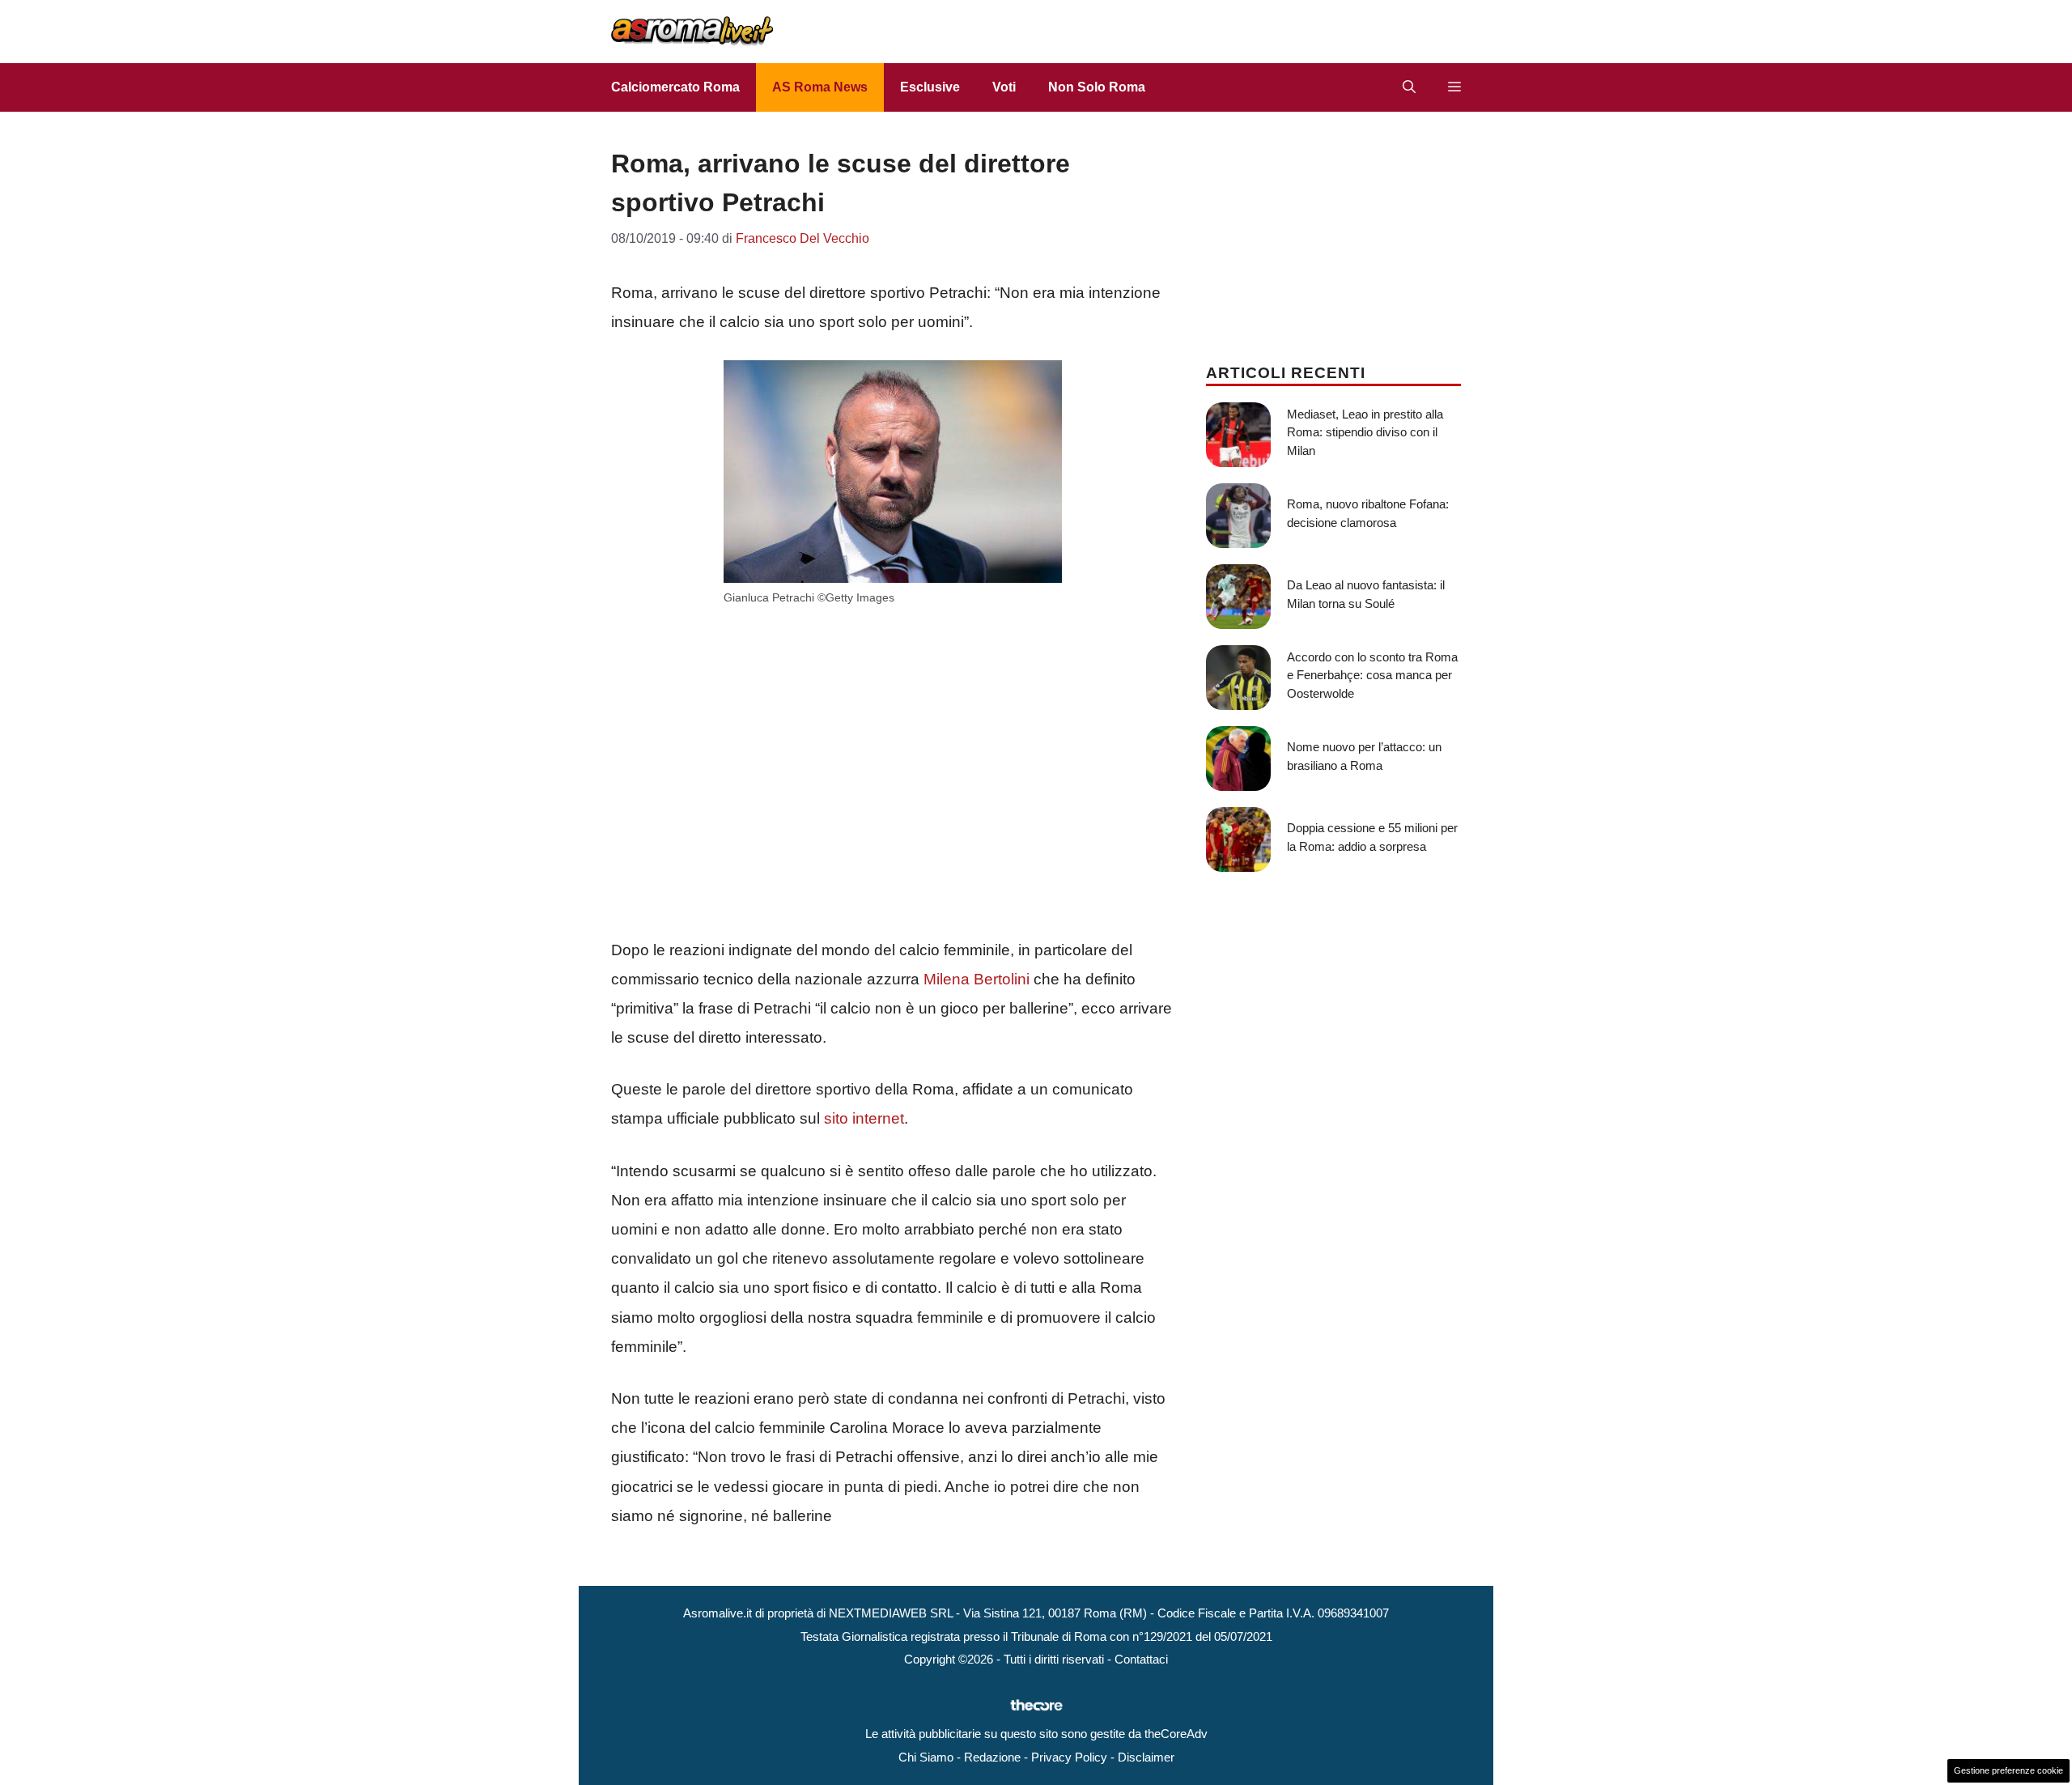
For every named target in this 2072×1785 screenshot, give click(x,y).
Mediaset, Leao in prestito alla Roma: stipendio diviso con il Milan (1365, 432)
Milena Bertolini (977, 979)
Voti (1004, 87)
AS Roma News (820, 87)
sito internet (864, 1118)
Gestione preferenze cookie (2008, 1770)
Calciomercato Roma (675, 87)
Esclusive (930, 87)
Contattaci (1141, 1659)
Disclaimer (1146, 1757)
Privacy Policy (1069, 1757)
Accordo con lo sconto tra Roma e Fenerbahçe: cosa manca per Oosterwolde (1372, 675)
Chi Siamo (926, 1757)
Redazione (992, 1757)
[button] (1409, 87)
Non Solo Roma (1097, 87)
